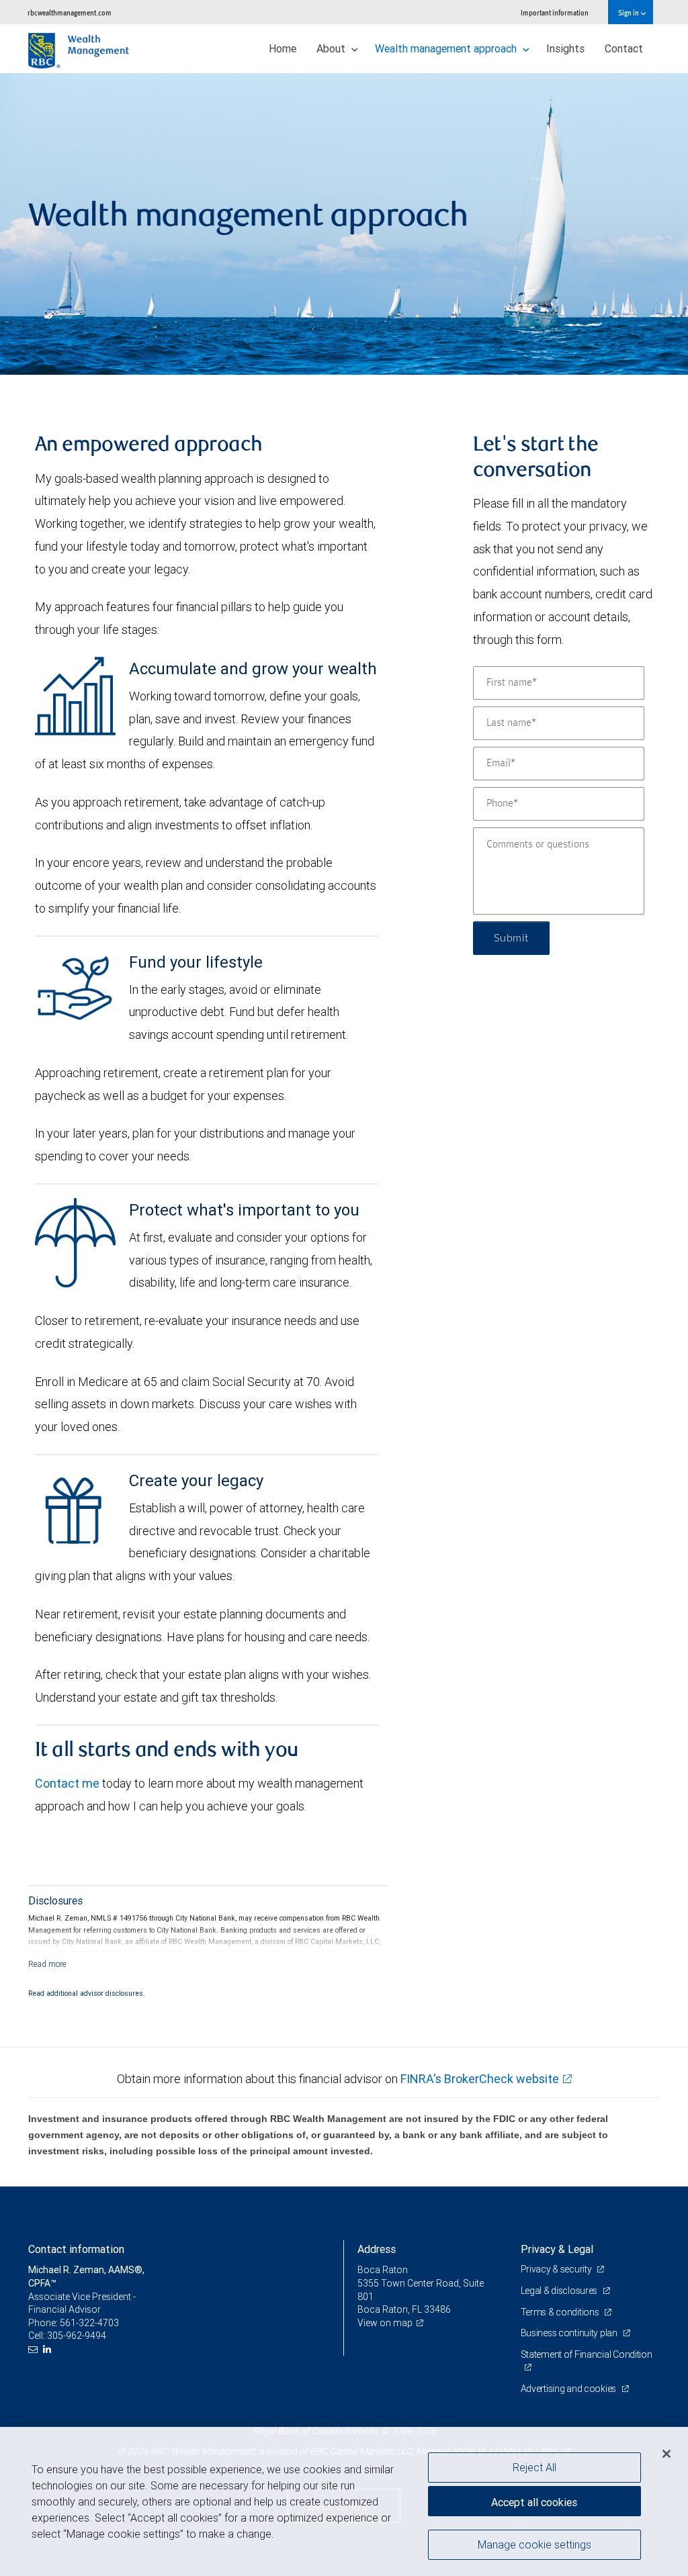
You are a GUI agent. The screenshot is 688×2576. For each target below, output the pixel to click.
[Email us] (35, 2349)
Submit (511, 938)
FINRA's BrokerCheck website (480, 2079)
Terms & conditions (561, 2312)
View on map (385, 2323)
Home (283, 48)
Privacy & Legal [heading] (557, 2249)
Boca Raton (383, 2270)
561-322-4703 (89, 2323)
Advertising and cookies (569, 2389)
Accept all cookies (534, 2502)
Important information (555, 12)
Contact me (67, 1783)
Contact (624, 48)
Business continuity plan (570, 2333)
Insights (565, 48)
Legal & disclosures (560, 2291)
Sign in (629, 12)
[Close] (666, 2454)
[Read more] (47, 1964)
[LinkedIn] (49, 2349)
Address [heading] (377, 2249)
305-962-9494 (77, 2336)
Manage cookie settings (534, 2544)
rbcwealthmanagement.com (70, 12)
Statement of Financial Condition (587, 2354)
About (332, 48)
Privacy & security (557, 2269)
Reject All (534, 2467)
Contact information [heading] (76, 2249)
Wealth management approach (447, 48)
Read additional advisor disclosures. (87, 1993)
